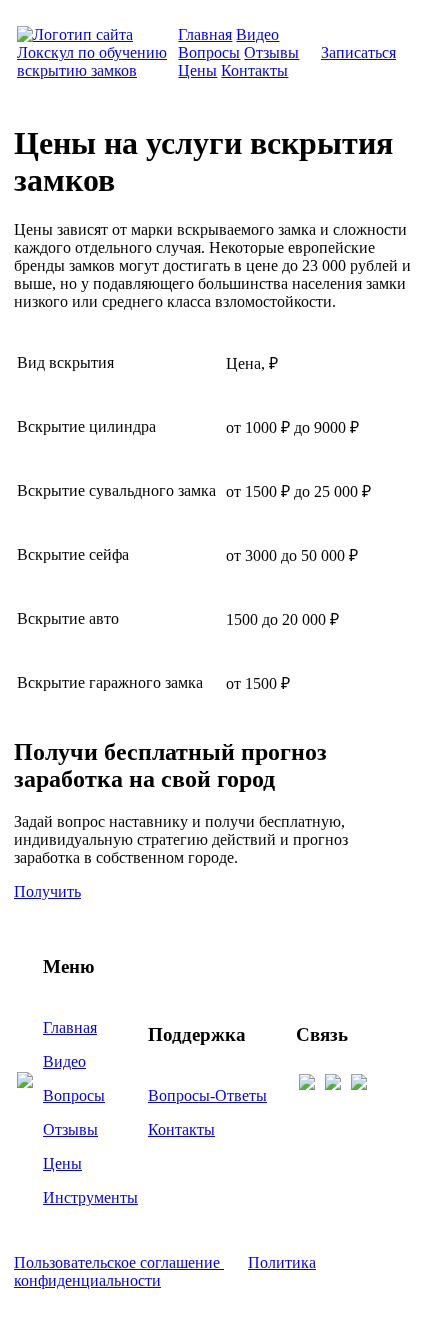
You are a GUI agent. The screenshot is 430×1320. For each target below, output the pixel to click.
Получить (47, 891)
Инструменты (90, 1197)
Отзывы (271, 52)
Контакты (254, 70)
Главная (205, 34)
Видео (257, 34)
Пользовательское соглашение (119, 1262)
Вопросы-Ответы (207, 1095)
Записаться (358, 52)
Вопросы (209, 52)
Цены (197, 70)
